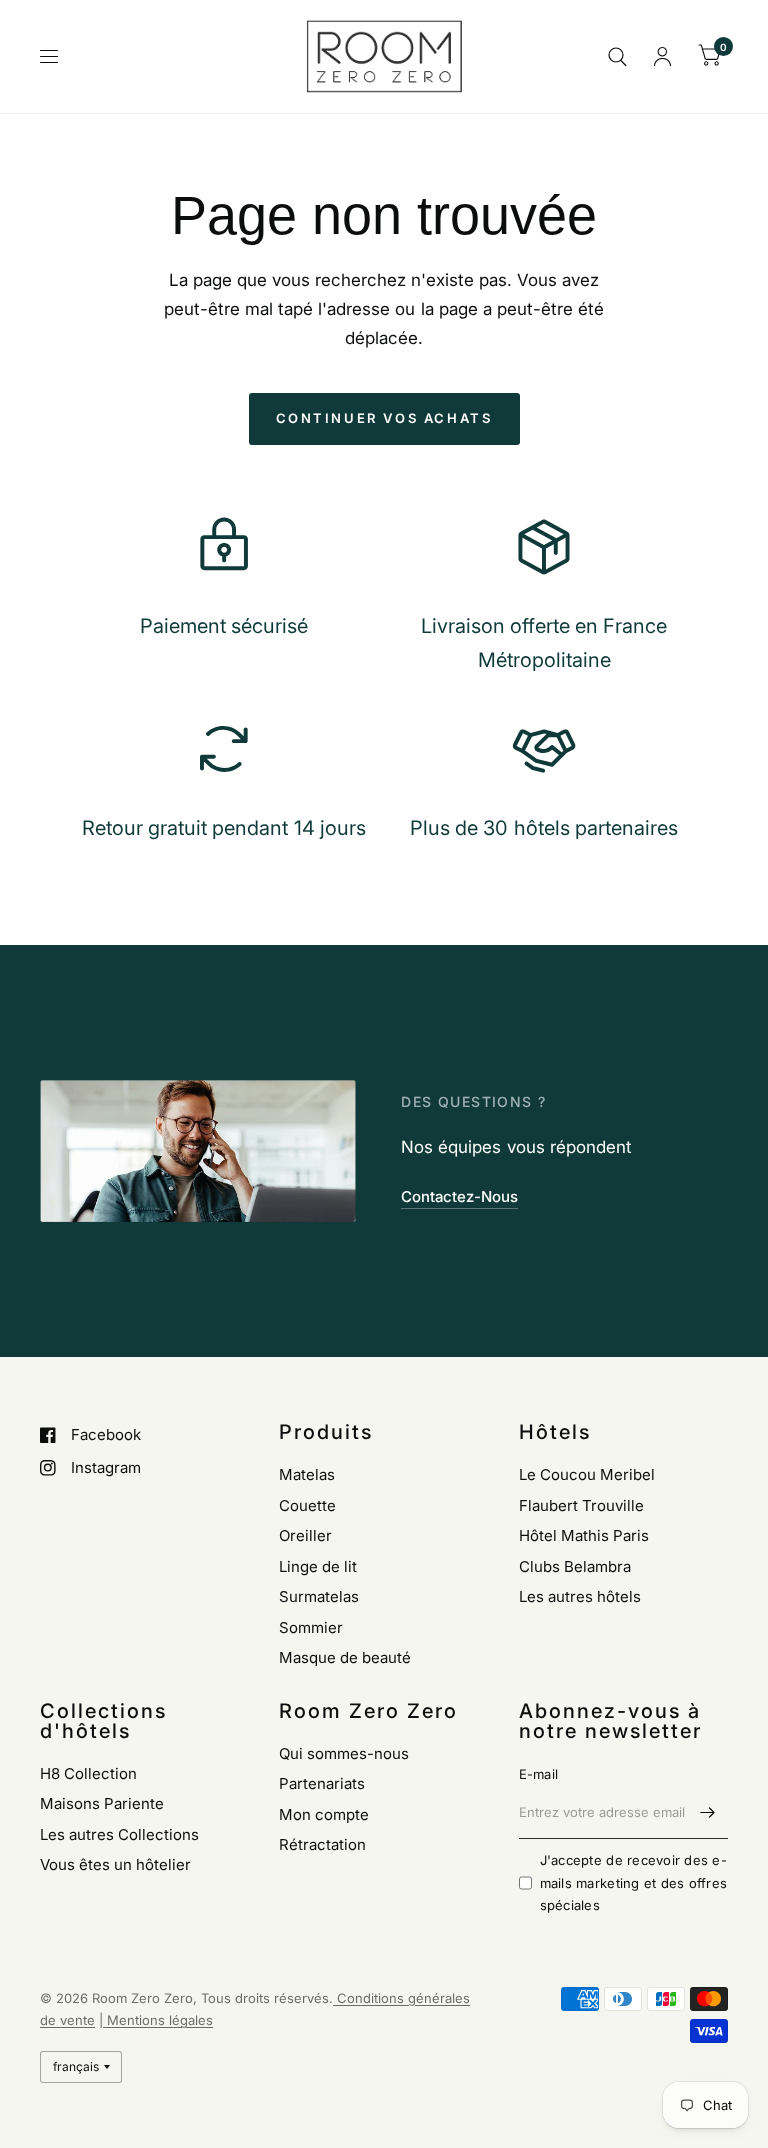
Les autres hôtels (580, 1596)
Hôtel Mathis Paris (584, 1535)
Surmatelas (319, 1596)
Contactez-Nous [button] (459, 1196)
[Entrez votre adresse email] (708, 1813)
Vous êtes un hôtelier (115, 1864)
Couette (307, 1505)
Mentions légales (158, 2020)
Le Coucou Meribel (587, 1474)
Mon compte (324, 1814)
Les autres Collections (119, 1834)
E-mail (539, 1774)
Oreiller (305, 1535)
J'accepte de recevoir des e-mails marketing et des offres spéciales (634, 1883)
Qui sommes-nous (344, 1753)
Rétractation (322, 1844)
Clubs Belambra (575, 1566)
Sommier (311, 1627)
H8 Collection (88, 1773)
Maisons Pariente (102, 1803)
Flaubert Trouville (581, 1505)
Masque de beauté (345, 1657)
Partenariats (322, 1783)
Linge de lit (318, 1566)
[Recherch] (617, 56)
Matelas (307, 1474)
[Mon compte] (662, 56)
